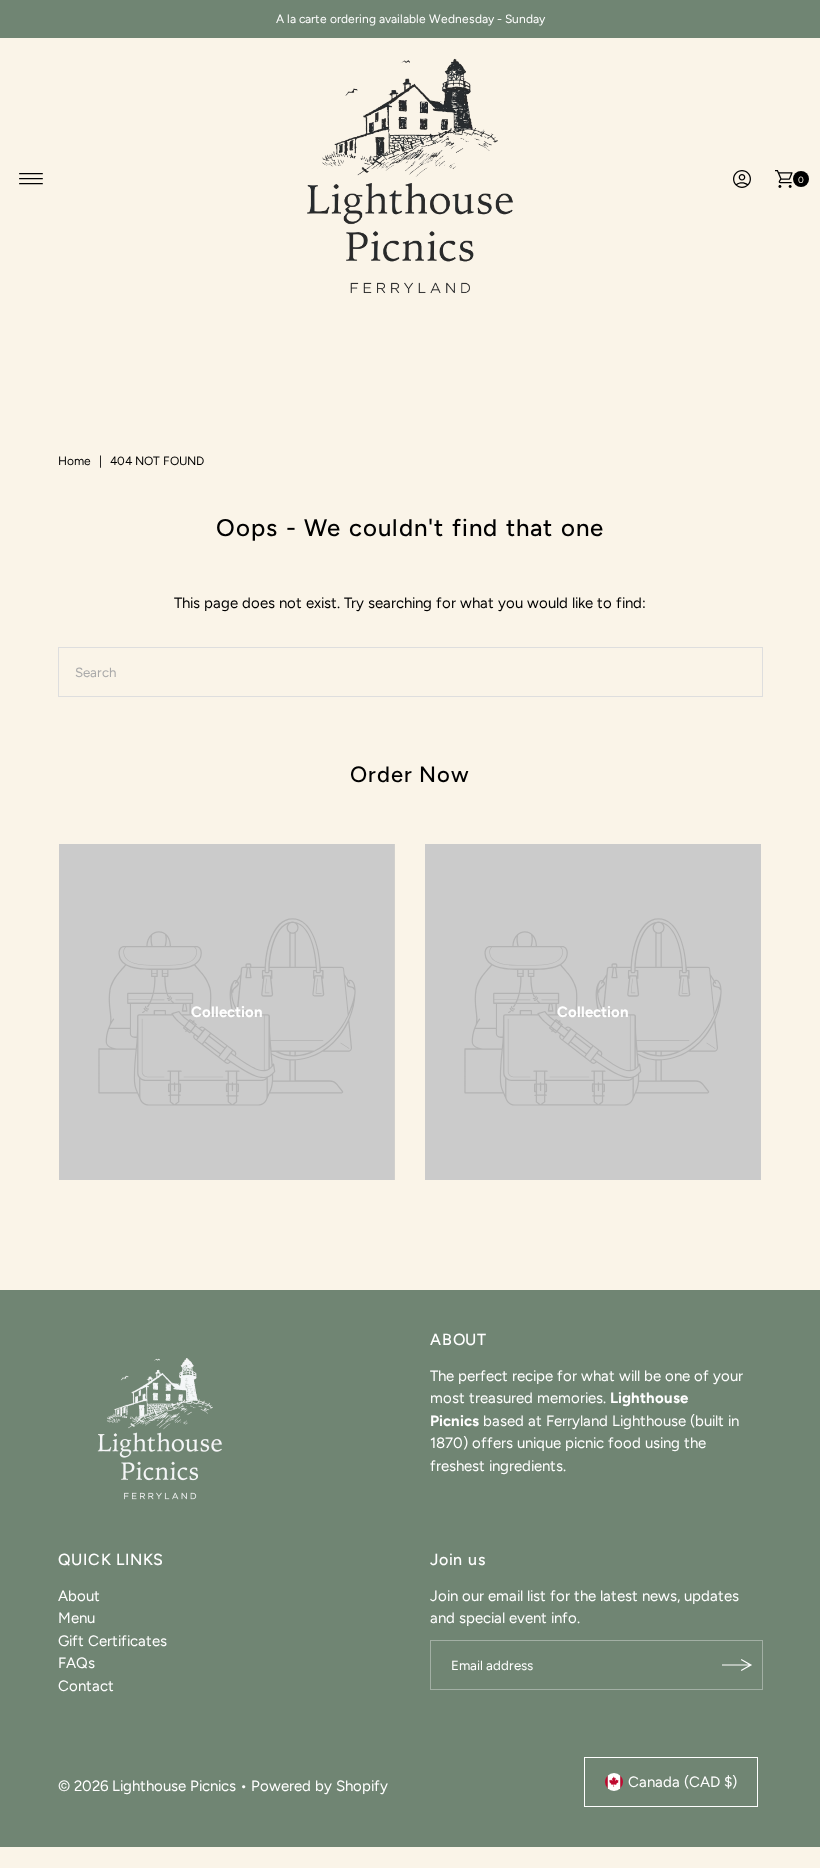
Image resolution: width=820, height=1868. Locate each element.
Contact (86, 1686)
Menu (76, 1618)
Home (74, 461)
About (79, 1596)
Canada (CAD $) (682, 1782)
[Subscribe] (738, 1665)
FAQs (76, 1663)
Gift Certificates (112, 1641)
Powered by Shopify (319, 1786)
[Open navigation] (31, 179)
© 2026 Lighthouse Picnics (147, 1786)
